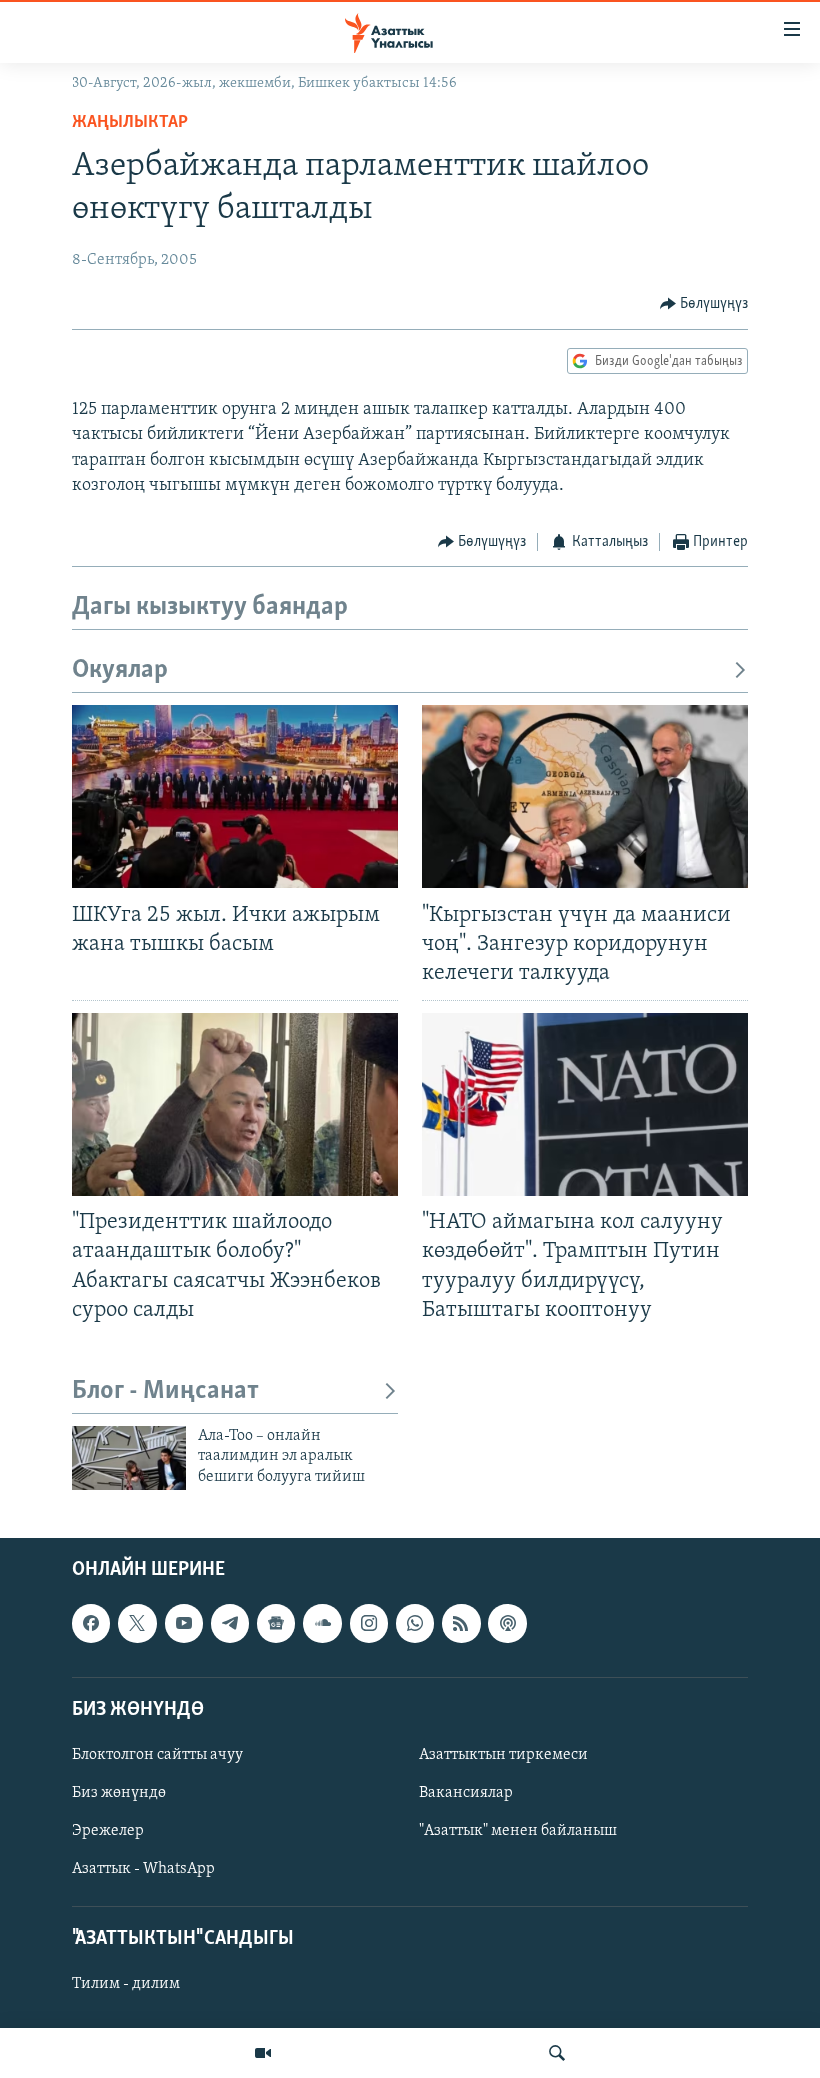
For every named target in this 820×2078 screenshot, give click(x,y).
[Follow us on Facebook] (91, 1623)
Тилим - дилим (126, 1984)
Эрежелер (108, 1831)
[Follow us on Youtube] (184, 1623)
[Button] (704, 304)
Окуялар (120, 670)
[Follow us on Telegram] (230, 1623)
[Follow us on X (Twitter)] (137, 1623)
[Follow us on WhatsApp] (415, 1623)
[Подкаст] (507, 1623)
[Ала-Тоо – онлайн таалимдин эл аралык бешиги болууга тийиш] (129, 1458)
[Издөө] (557, 2053)
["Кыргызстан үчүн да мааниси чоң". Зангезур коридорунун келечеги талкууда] (585, 796)
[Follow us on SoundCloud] (322, 1623)
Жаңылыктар (130, 123)
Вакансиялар (466, 1793)
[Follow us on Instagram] (369, 1623)
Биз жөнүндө (119, 1793)
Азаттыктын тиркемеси (503, 1755)
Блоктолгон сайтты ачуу (157, 1755)
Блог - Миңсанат (165, 1391)
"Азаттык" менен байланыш (518, 1831)
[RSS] (461, 1623)
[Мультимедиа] (263, 2053)
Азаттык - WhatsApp (143, 1869)
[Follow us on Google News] (276, 1623)
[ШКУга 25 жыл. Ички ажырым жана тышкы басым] (235, 796)
